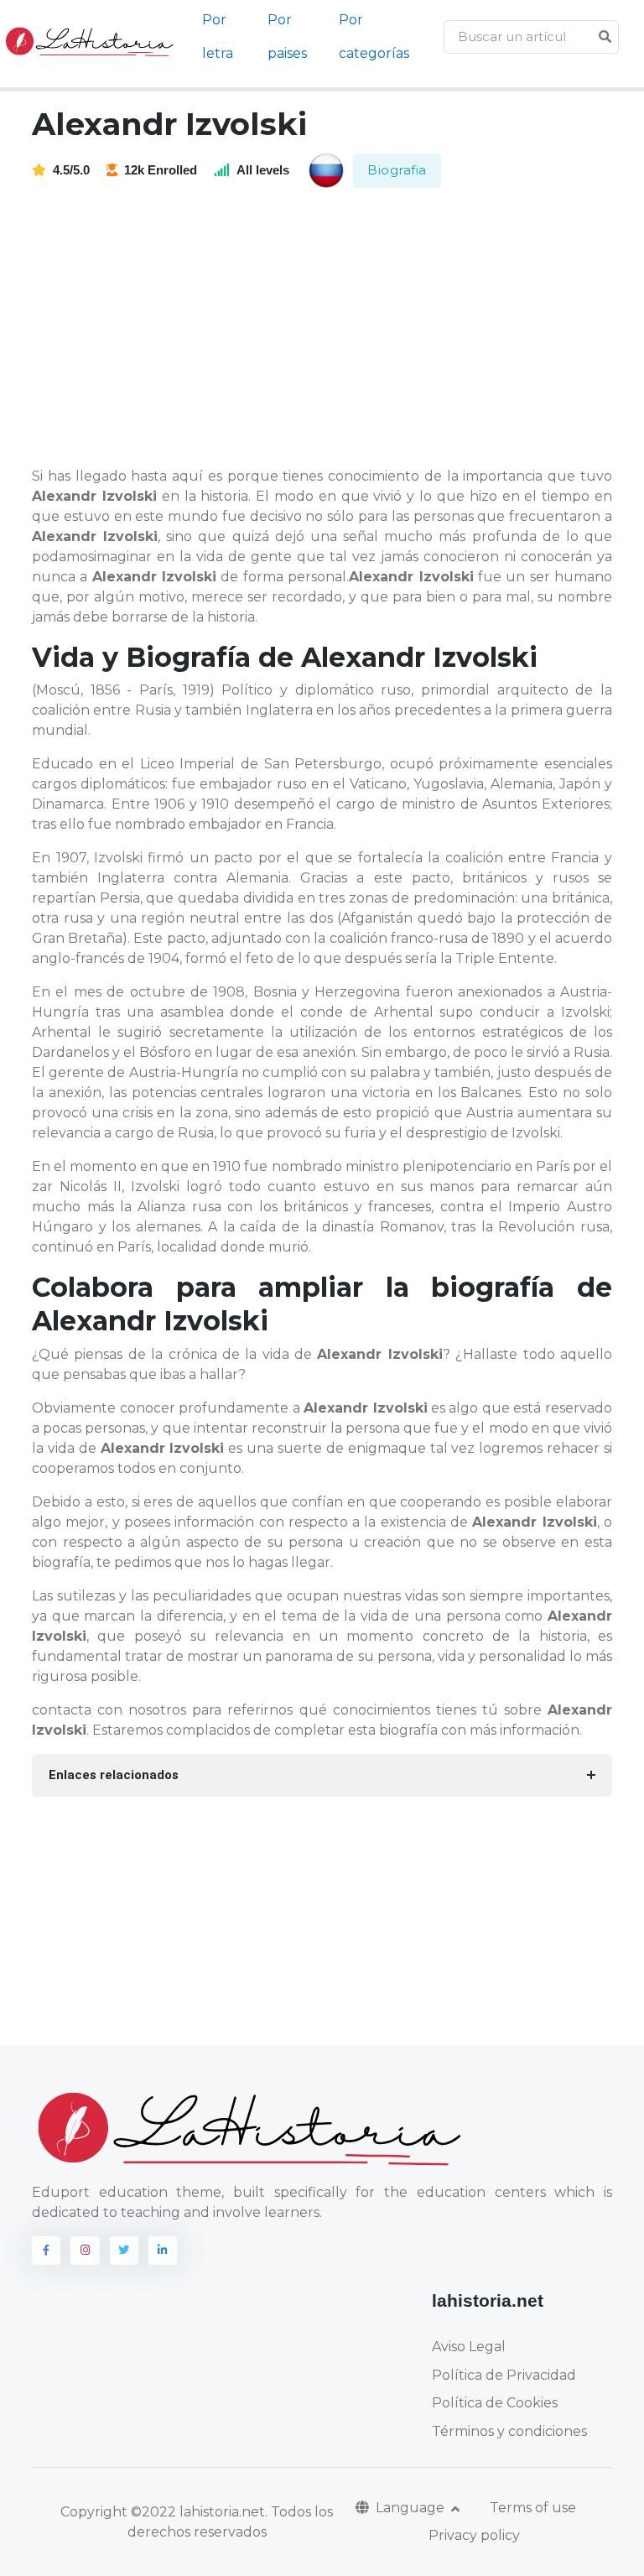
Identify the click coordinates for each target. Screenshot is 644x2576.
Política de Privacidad (504, 2375)
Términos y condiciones (509, 2431)
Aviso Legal (469, 2347)
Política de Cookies (495, 2403)
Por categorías (374, 36)
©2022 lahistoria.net (198, 2512)
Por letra (218, 36)
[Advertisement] (332, 329)
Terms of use (533, 2508)
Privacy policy (474, 2535)
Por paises (287, 36)
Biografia (397, 170)
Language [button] (412, 2508)
